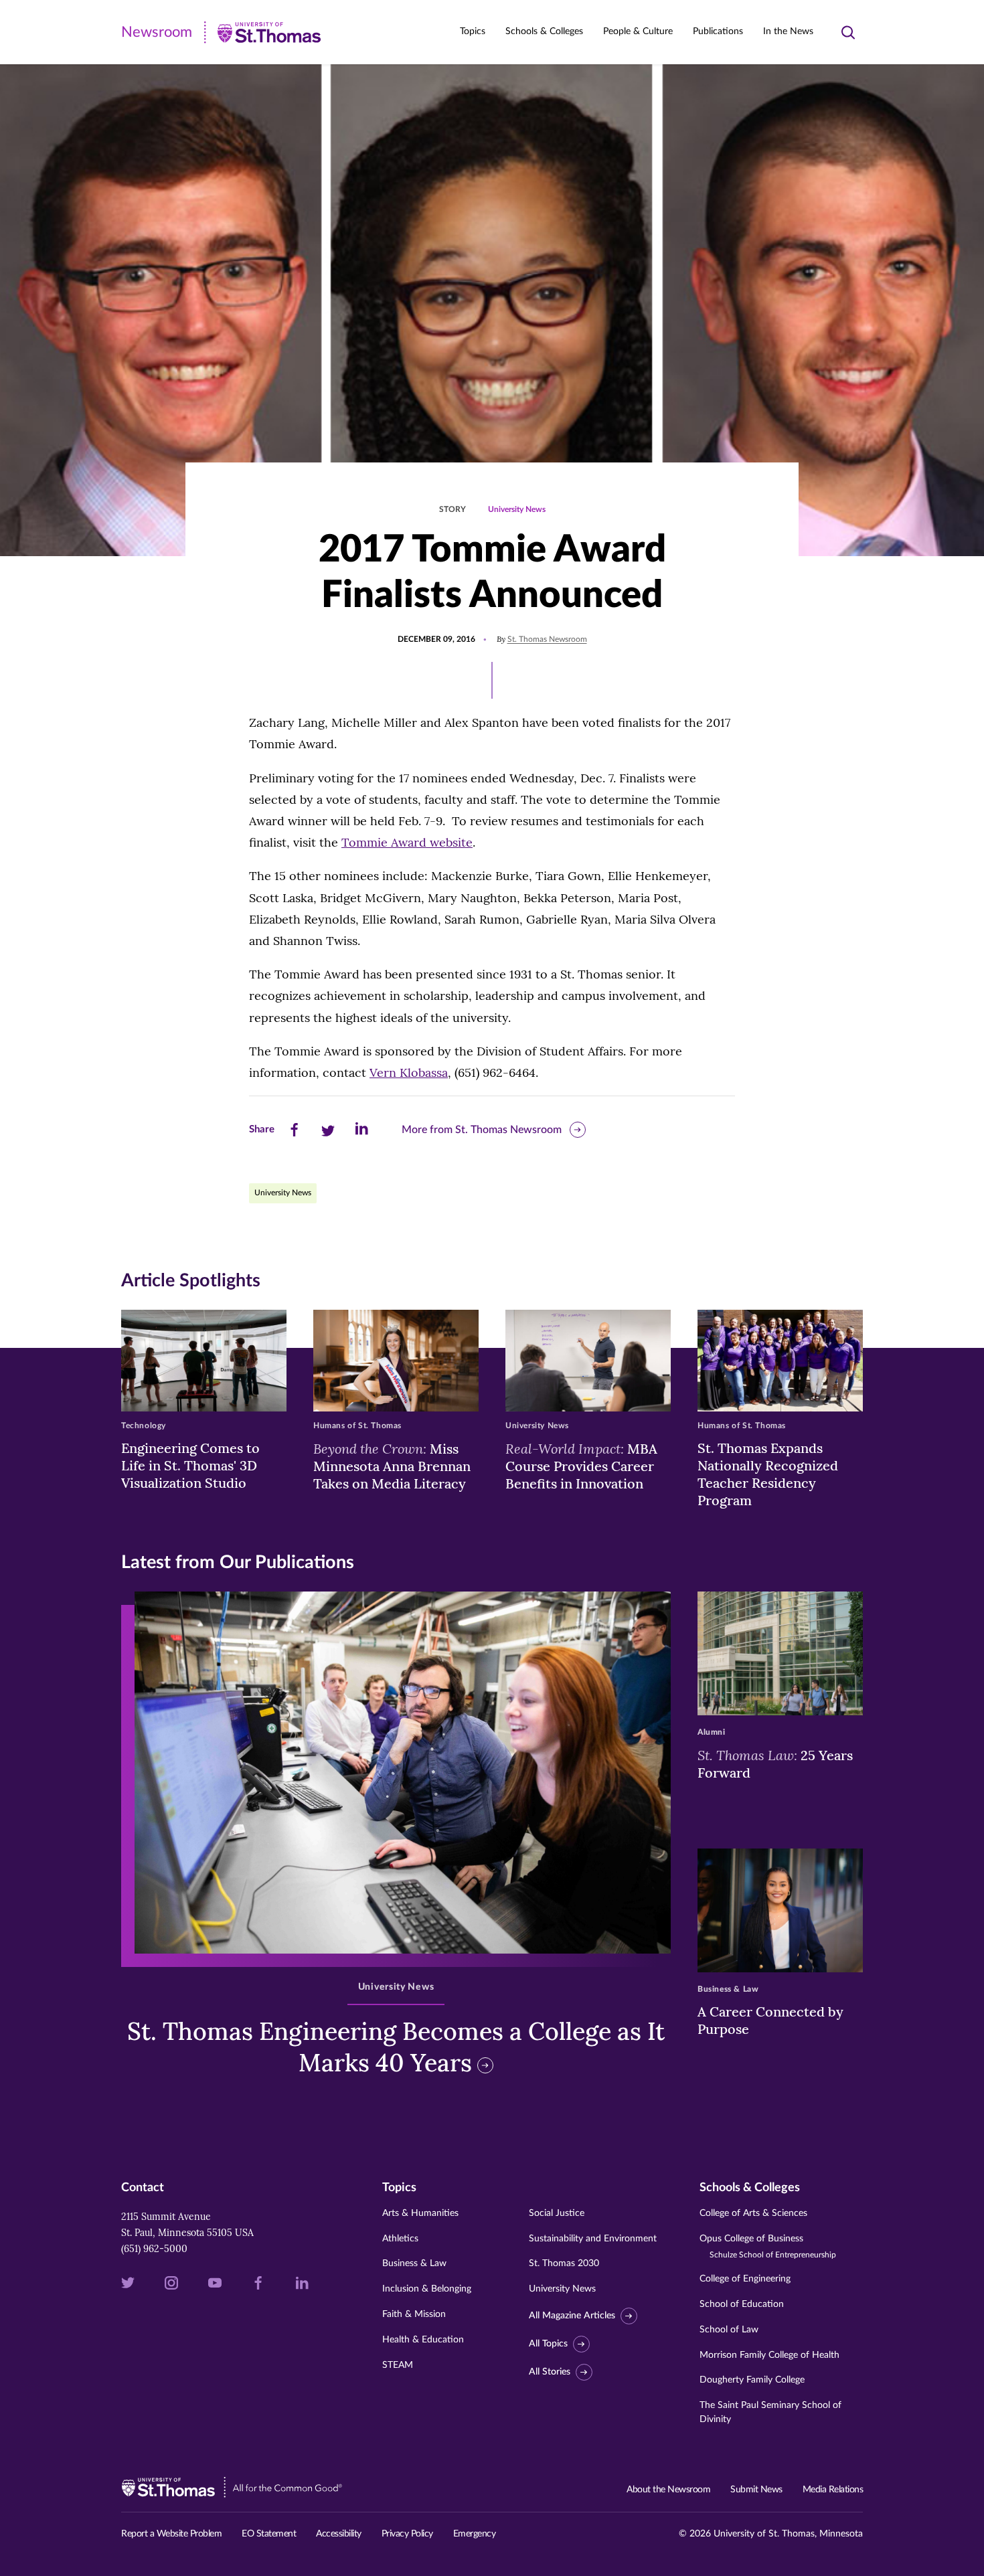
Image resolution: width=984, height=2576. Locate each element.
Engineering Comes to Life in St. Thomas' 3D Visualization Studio (190, 1465)
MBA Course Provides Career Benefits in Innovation (581, 1466)
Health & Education (423, 2340)
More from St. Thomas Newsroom (482, 1130)
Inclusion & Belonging (427, 2289)
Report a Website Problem (171, 2534)
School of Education (742, 2304)
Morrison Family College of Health (769, 2355)
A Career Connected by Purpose (770, 2020)
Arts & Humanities (420, 2213)
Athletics (400, 2239)
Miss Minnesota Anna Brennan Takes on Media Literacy (392, 1466)
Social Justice (557, 2213)
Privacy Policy (407, 2534)
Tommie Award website (407, 842)
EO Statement (269, 2534)
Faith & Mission (414, 2314)
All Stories (550, 2372)
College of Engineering (745, 2279)
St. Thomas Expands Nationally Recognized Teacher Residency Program (768, 1474)
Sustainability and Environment (593, 2239)
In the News (788, 31)
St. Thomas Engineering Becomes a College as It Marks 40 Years (396, 2047)
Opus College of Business (768, 2246)
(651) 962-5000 (154, 2249)
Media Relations (833, 2490)
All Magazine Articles (572, 2316)
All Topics (548, 2344)
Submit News (756, 2490)
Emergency (475, 2534)
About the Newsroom (668, 2490)
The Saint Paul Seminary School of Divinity (770, 2412)
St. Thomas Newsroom (547, 639)
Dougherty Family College (752, 2380)
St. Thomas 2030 (564, 2263)
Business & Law (414, 2263)
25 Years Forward (775, 1764)
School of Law (729, 2330)
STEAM (398, 2365)
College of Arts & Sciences (753, 2213)
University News (517, 509)
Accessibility (339, 2534)
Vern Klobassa (409, 1072)
